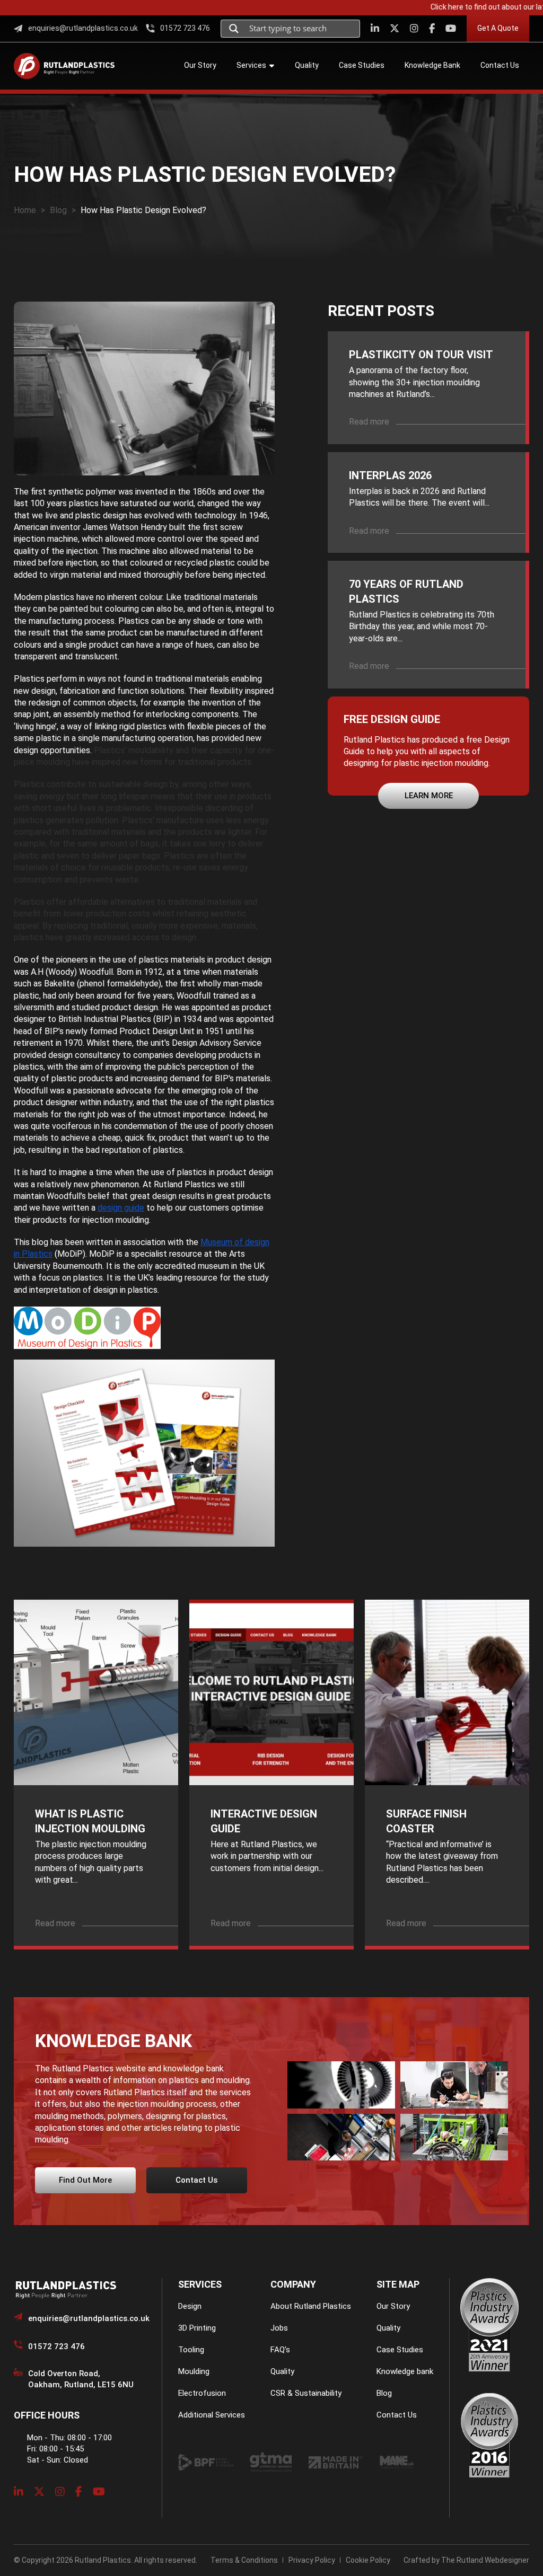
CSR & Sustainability (306, 2393)
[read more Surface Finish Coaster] (447, 1692)
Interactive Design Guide (264, 1821)
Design (190, 2306)
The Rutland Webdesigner (485, 2560)
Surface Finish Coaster (426, 1821)
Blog (58, 210)
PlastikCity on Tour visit (421, 355)
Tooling (191, 2350)
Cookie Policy (368, 2560)
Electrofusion (202, 2393)
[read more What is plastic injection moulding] (96, 1692)
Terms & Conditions (244, 2560)
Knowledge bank (405, 2371)
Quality (282, 2371)
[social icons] (375, 28)
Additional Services (212, 2415)
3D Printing (197, 2328)
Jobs (279, 2328)
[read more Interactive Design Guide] (271, 1692)
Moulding (194, 2371)
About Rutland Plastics (311, 2306)
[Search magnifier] (234, 29)
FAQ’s (280, 2350)
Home (25, 210)
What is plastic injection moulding (90, 1821)
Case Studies (400, 2350)
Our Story (393, 2306)
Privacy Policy (312, 2560)
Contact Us (397, 2415)
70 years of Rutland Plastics (406, 592)
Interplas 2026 (390, 475)
